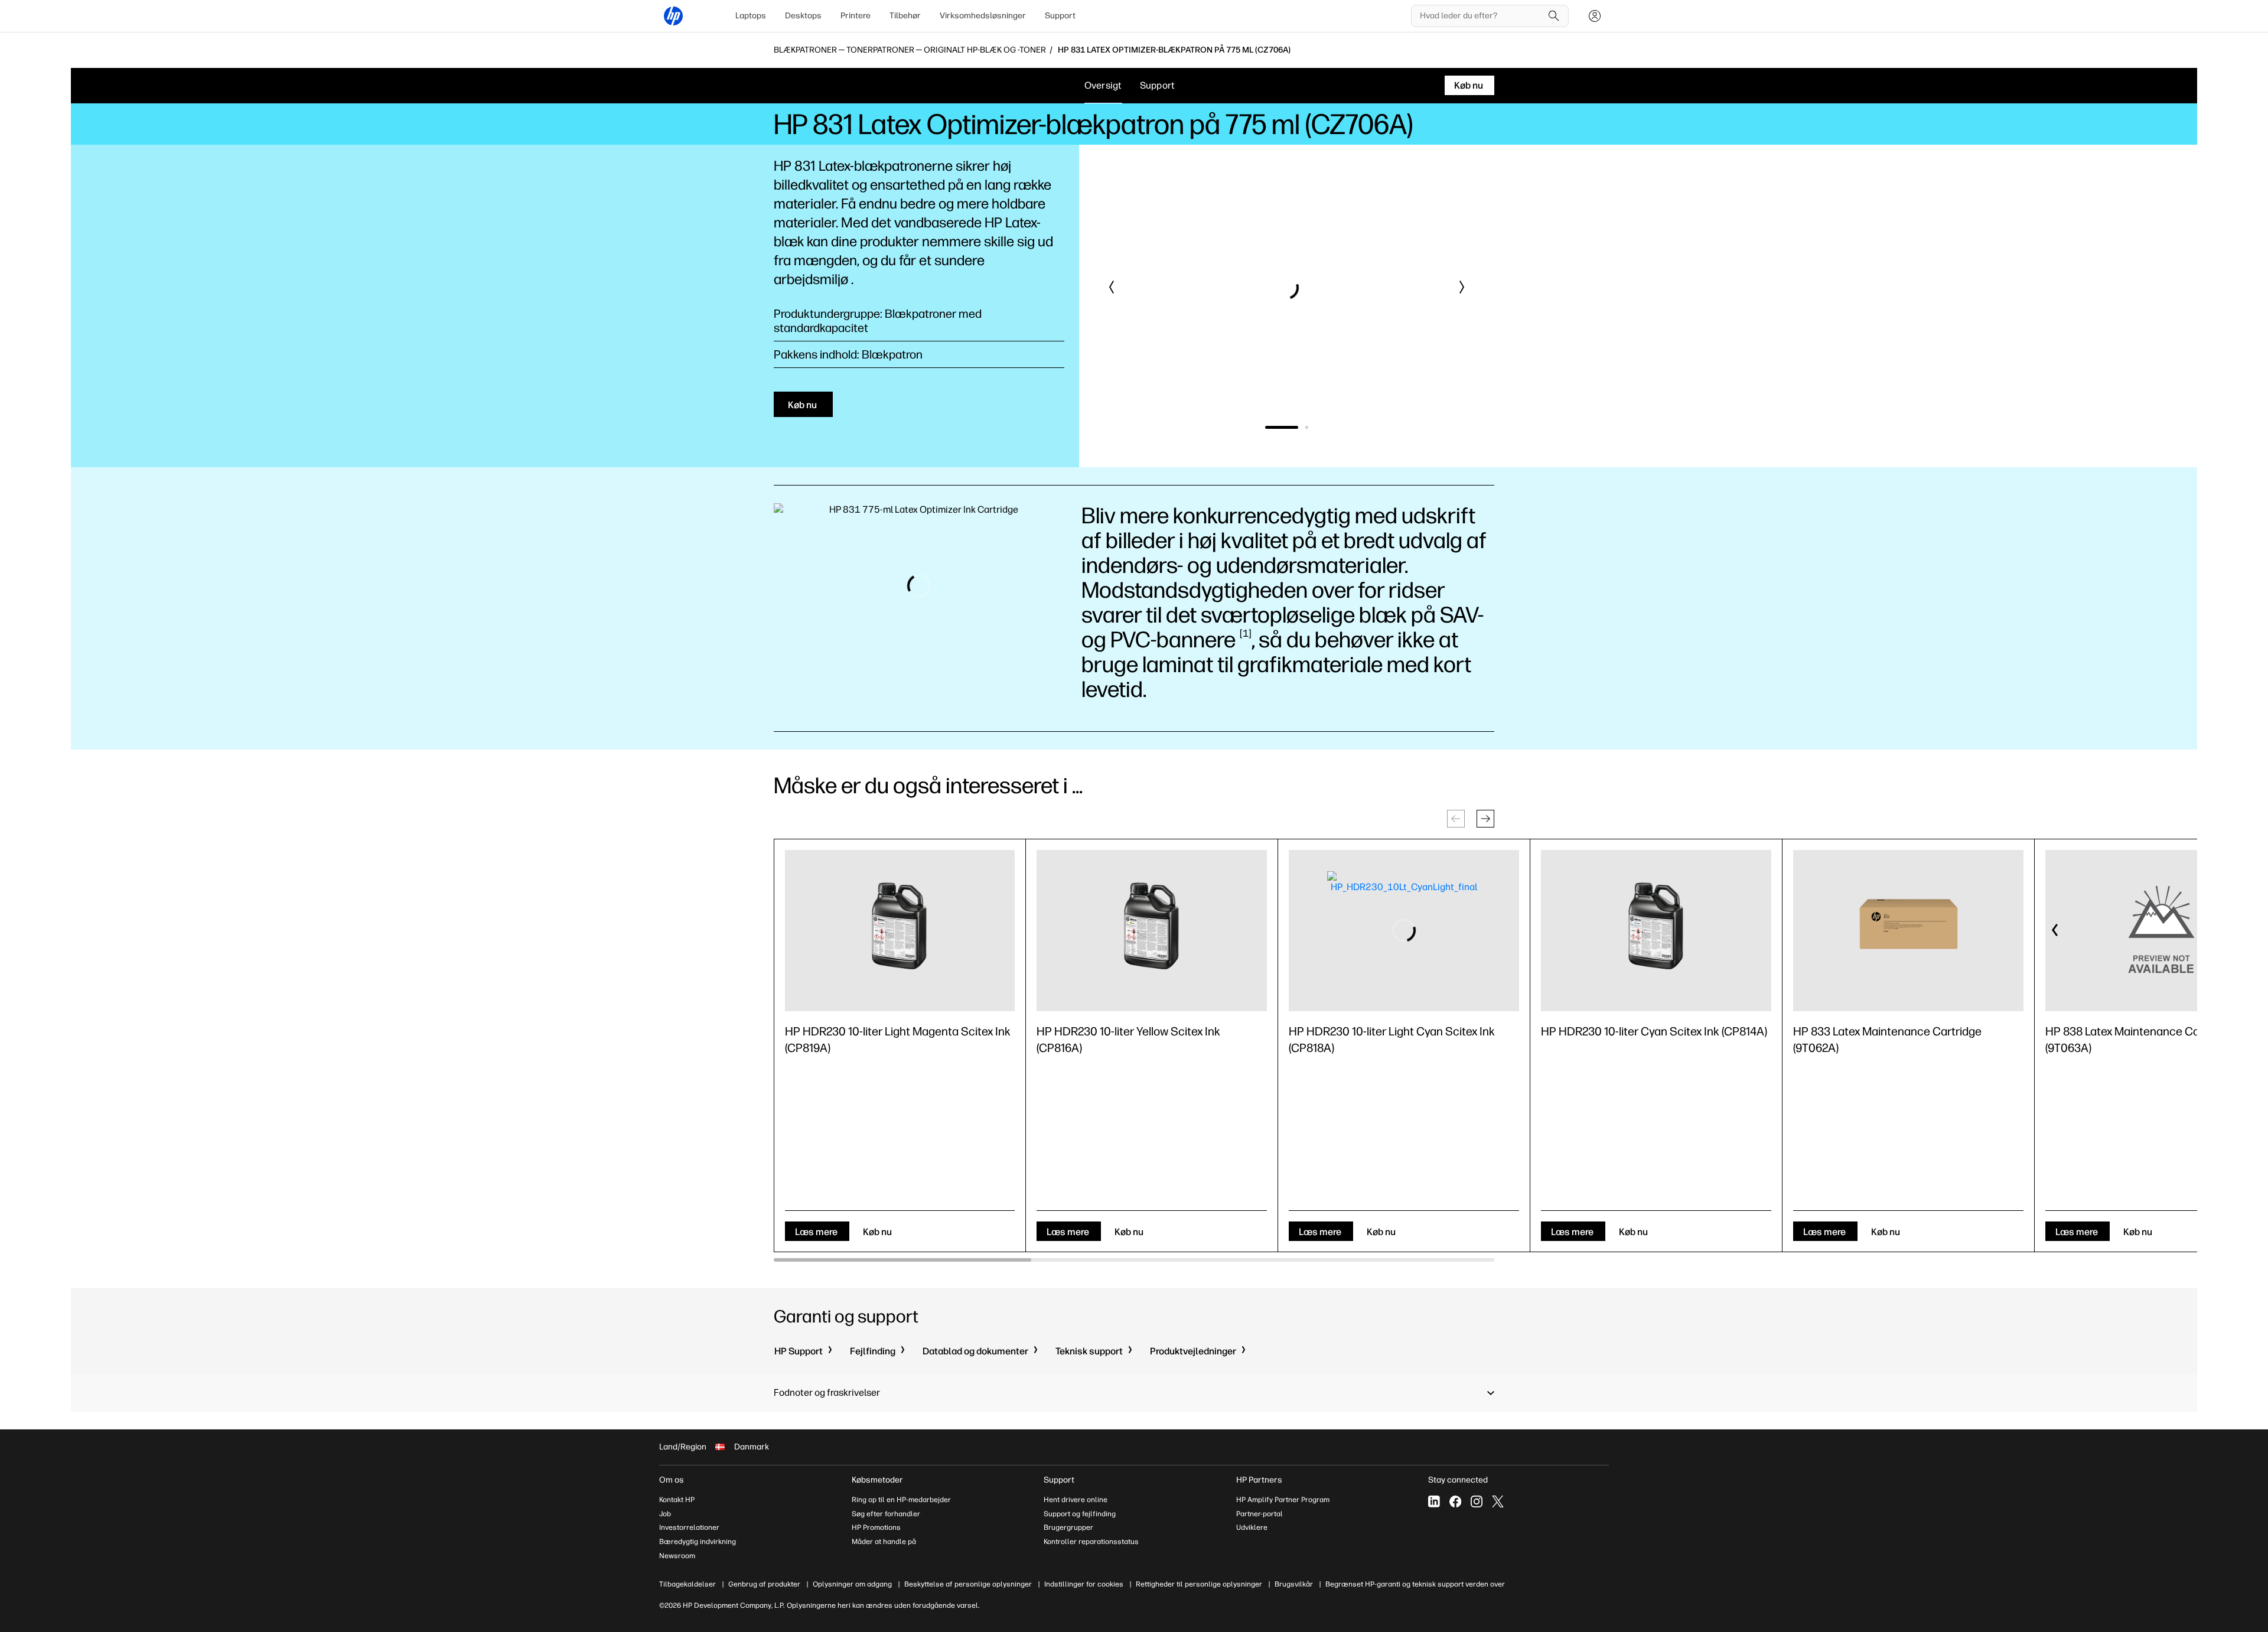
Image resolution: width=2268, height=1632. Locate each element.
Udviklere (1252, 1527)
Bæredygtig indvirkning (698, 1542)
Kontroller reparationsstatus (1091, 1542)
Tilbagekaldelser (687, 1584)
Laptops (751, 16)
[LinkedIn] (1434, 1501)
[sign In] (1595, 16)
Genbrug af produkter (764, 1584)
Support (1060, 16)
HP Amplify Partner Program (1283, 1500)
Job (665, 1514)
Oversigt (1103, 85)
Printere (856, 16)
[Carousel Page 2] (1292, 427)
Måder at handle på (884, 1542)
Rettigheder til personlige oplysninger (1199, 1584)
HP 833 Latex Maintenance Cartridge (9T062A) (1887, 1040)
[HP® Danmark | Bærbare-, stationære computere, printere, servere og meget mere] (673, 16)
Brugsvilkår (1294, 1584)
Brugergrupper (1068, 1527)
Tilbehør (905, 16)
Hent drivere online (1076, 1500)
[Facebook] (1455, 1501)
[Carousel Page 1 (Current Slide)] (1267, 427)
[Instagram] (1477, 1501)
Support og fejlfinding (1080, 1514)
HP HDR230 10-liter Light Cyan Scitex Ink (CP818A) (1392, 1040)
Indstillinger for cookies (1084, 1584)
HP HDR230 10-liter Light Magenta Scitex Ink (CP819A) (898, 1040)
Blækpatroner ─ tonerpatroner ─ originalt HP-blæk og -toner (910, 50)
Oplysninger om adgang (852, 1584)
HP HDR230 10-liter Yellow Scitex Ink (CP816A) (1128, 1040)
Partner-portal (1260, 1514)
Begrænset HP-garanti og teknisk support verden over (1415, 1584)
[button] (1112, 287)
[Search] (1554, 16)
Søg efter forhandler (886, 1514)
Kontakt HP (677, 1500)
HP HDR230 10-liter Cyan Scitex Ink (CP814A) (1654, 1031)
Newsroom (677, 1556)
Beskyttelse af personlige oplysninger (968, 1584)
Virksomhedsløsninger (983, 16)
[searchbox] (1481, 16)
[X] (1498, 1501)
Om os (672, 1480)
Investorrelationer (689, 1527)
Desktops (803, 16)
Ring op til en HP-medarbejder (901, 1500)
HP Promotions (876, 1527)
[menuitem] (751, 16)
